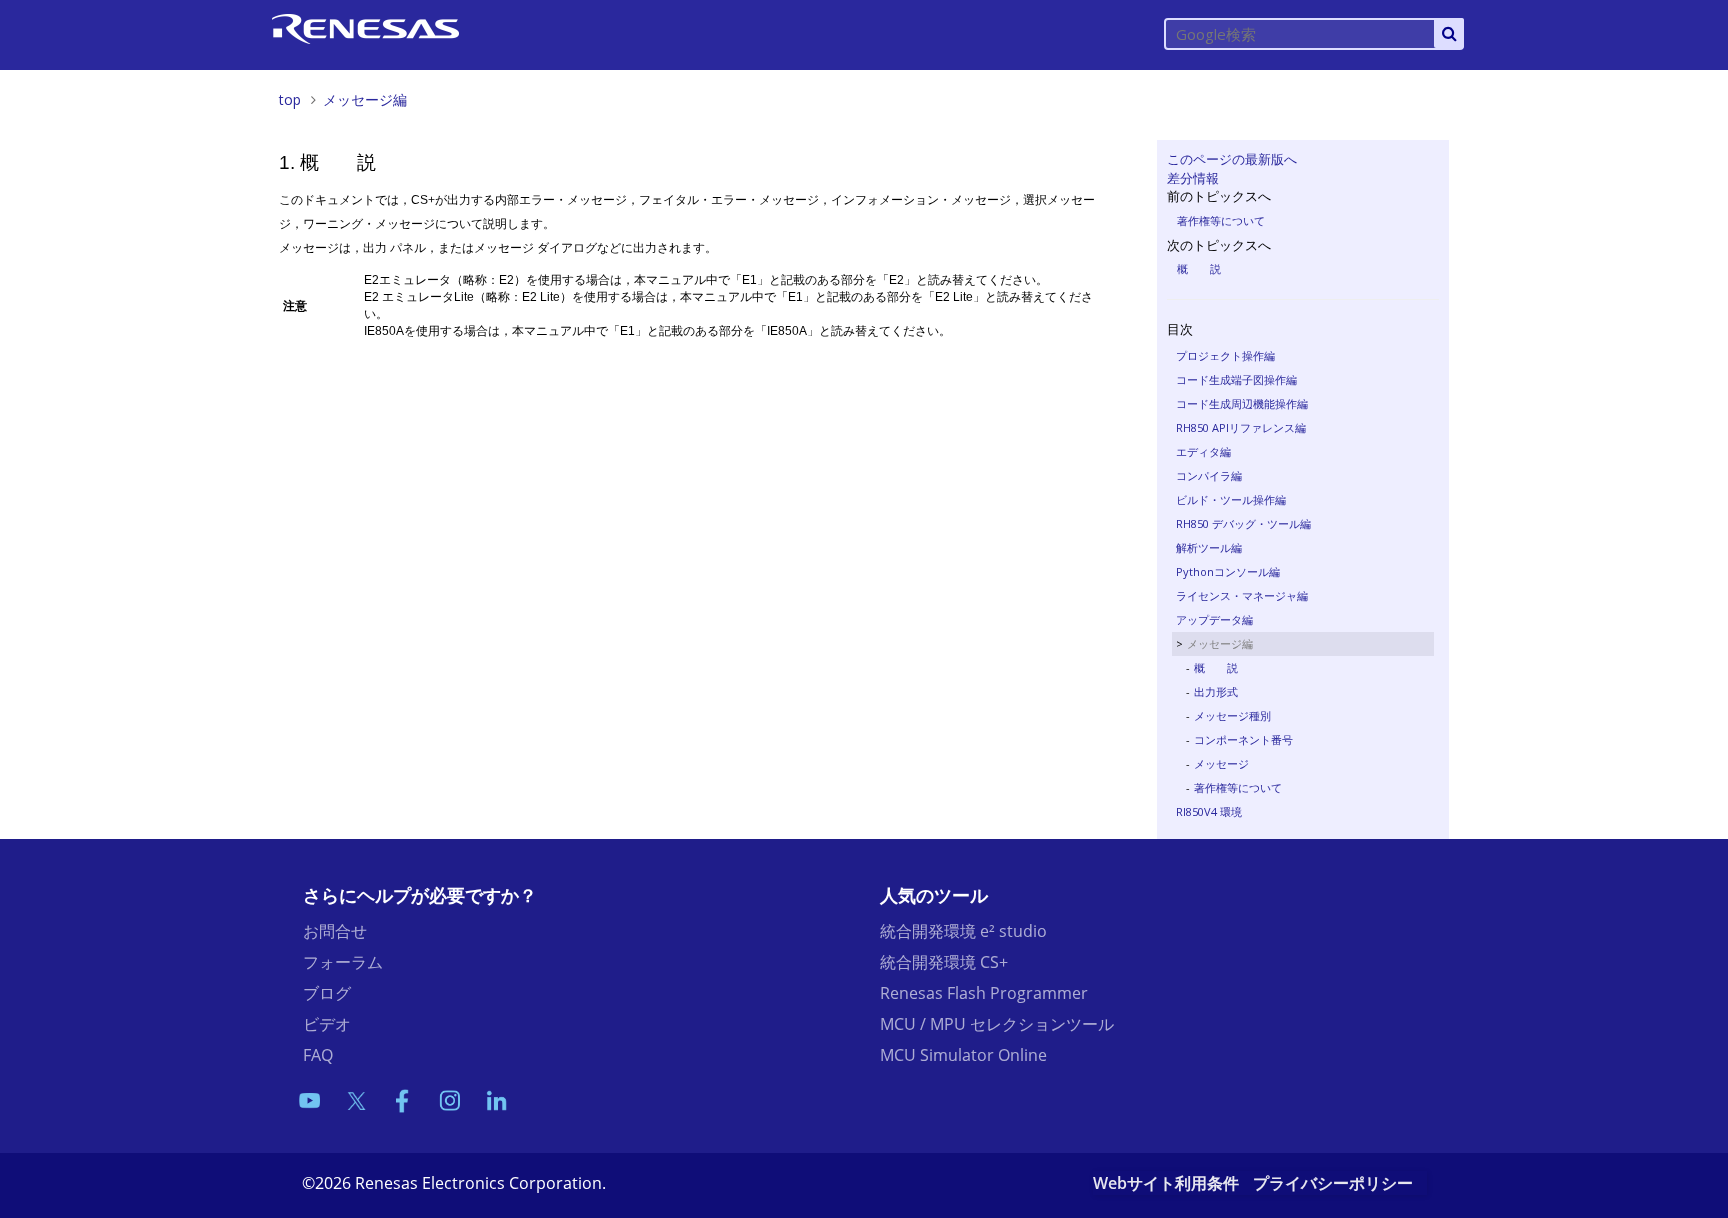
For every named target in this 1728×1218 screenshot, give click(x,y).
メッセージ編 (365, 99)
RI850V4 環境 (1209, 811)
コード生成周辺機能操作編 (1242, 403)
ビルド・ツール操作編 (1231, 499)
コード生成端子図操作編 (1236, 379)
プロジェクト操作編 (1225, 355)
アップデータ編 (1214, 619)
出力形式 (1216, 691)
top (290, 99)
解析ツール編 (1209, 547)
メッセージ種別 (1232, 715)
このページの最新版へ (1232, 159)
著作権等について (1221, 220)
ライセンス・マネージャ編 (1242, 595)
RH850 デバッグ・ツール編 (1243, 523)
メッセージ (1221, 763)
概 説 (1199, 268)
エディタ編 (1203, 451)
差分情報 (1193, 178)
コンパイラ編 (1209, 475)
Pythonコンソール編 (1228, 571)
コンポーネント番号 (1243, 739)
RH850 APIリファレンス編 (1241, 427)
